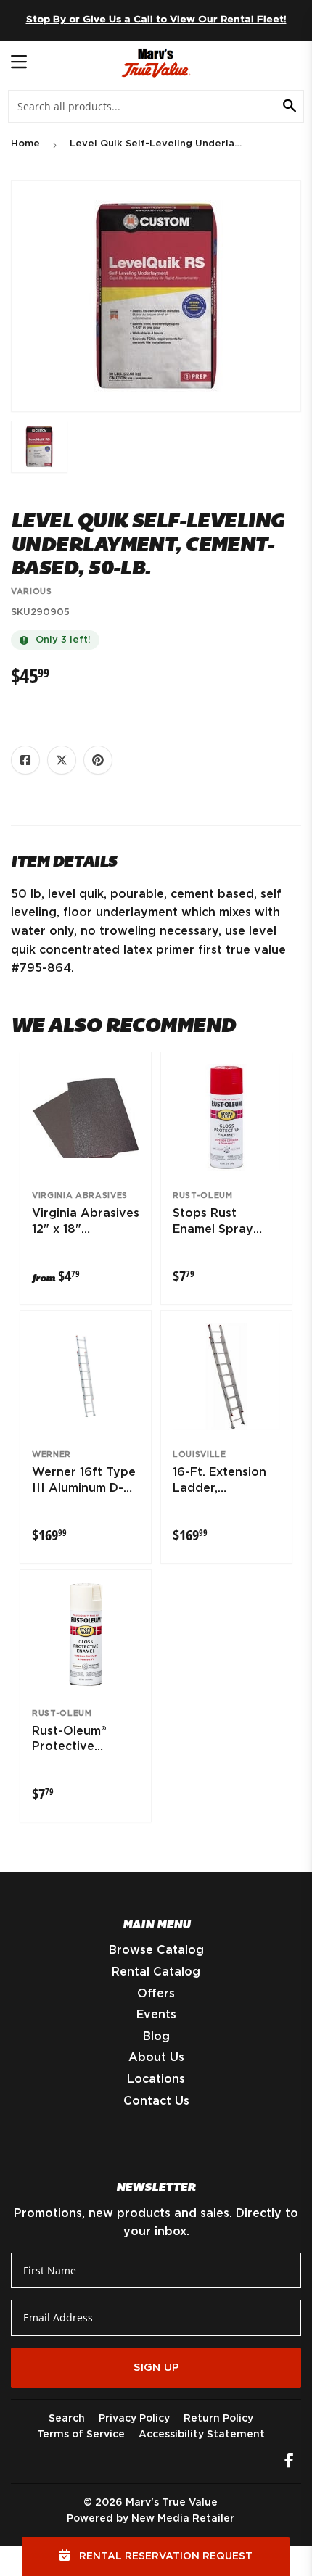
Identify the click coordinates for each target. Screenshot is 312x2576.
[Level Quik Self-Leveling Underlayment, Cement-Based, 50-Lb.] (39, 447)
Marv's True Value (172, 2503)
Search (67, 2419)
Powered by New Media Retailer (151, 2519)
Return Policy (218, 2419)
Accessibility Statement (202, 2435)
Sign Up (156, 2367)
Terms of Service (81, 2435)
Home (25, 144)
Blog (156, 2036)
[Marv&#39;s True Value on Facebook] (289, 2462)
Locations (156, 2079)
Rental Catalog (156, 1972)
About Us (156, 2057)
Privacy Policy (134, 2419)
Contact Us (156, 2101)
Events (156, 2015)
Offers (156, 1994)
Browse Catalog (156, 1950)
